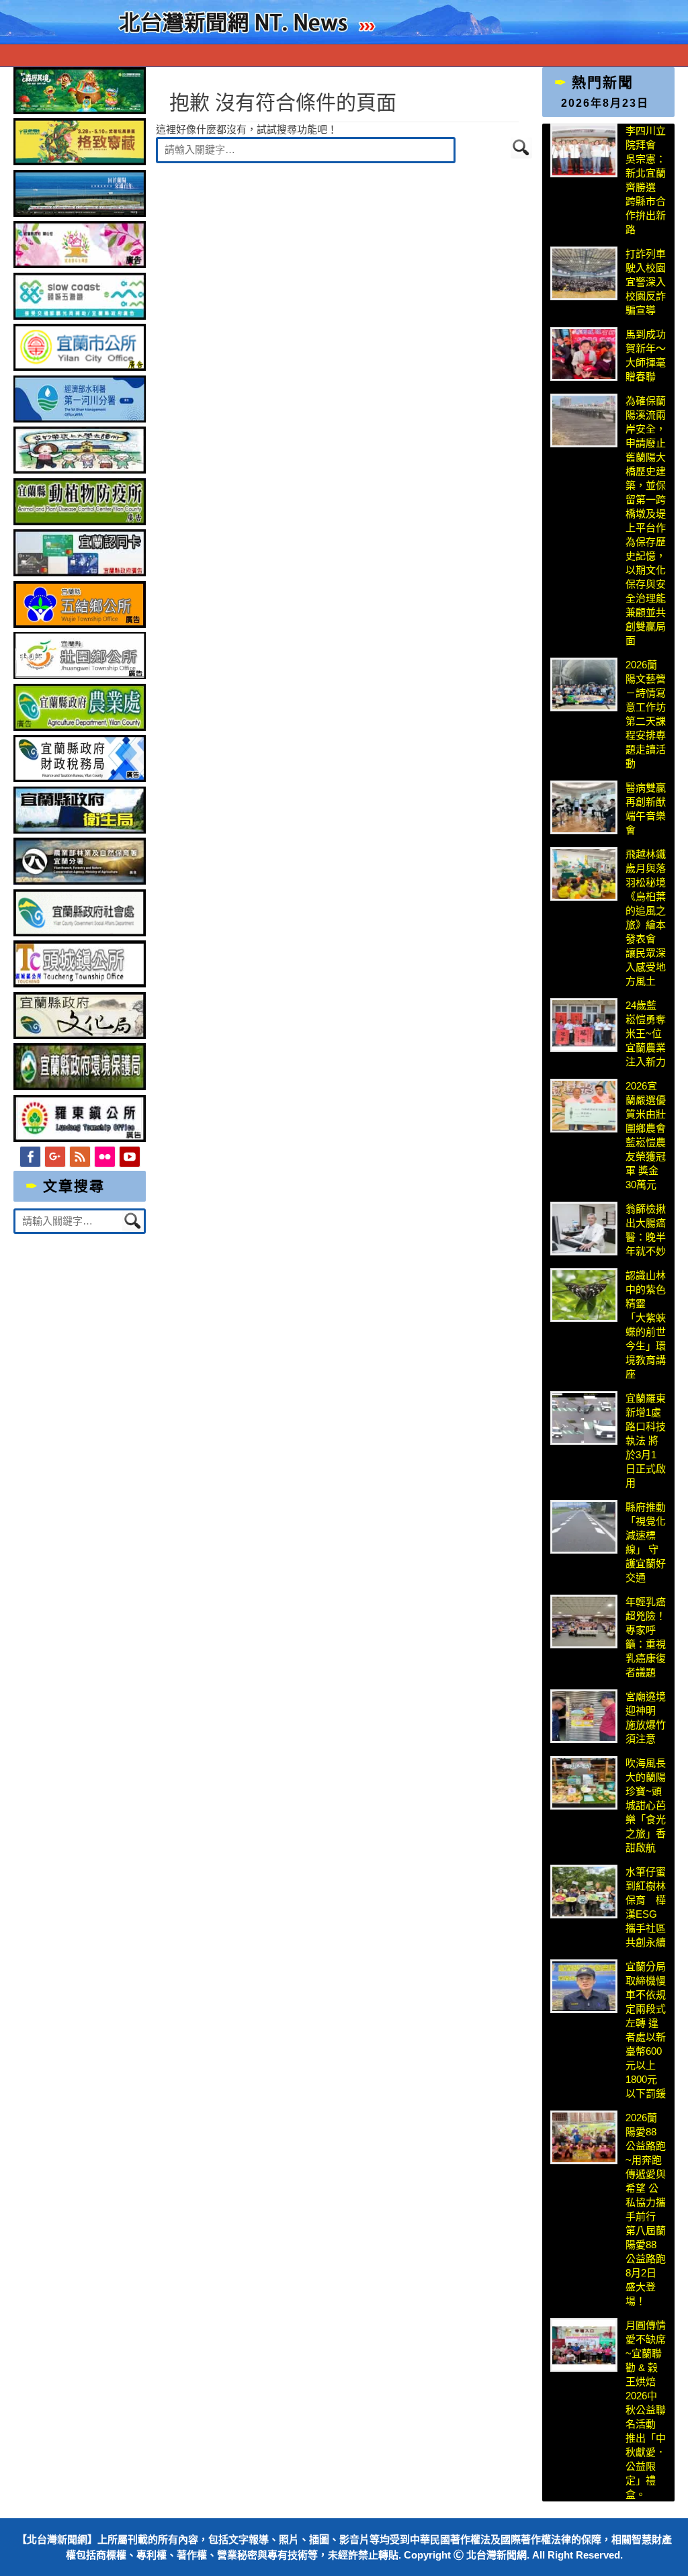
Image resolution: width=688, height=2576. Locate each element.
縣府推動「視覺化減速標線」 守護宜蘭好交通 (646, 1542)
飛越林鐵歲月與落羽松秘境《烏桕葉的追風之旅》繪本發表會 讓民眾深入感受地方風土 (646, 918)
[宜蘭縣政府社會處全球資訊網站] (80, 933)
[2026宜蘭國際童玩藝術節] (80, 110)
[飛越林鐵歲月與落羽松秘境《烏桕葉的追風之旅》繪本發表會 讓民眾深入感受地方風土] (584, 874)
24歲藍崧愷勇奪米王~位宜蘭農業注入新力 (646, 1033)
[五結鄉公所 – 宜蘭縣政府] (80, 624)
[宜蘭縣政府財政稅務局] (80, 778)
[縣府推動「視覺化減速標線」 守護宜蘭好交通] (584, 1527)
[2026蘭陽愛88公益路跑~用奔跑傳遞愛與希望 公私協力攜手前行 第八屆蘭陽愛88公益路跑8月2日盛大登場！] (584, 2137)
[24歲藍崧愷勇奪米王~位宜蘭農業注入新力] (584, 1025)
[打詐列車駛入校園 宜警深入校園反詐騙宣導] (584, 273)
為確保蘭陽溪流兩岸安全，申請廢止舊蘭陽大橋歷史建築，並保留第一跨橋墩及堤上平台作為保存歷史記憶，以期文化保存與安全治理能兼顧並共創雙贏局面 (646, 521)
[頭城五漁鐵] (80, 316)
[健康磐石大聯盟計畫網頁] (80, 264)
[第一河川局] (80, 419)
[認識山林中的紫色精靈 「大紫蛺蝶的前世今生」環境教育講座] (584, 1295)
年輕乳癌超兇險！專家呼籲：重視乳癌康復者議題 (646, 1637)
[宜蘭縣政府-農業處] (80, 727)
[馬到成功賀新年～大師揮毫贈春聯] (584, 354)
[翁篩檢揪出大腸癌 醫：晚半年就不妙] (584, 1229)
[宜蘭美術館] (80, 213)
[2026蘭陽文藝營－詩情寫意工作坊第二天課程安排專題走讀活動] (584, 684)
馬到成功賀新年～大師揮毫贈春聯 (646, 355)
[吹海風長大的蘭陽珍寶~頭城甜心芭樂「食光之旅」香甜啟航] (584, 1783)
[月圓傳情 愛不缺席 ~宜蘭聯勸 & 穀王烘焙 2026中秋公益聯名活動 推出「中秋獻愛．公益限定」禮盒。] (584, 2345)
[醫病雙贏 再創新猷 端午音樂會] (584, 807)
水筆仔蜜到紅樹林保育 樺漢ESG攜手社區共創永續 (646, 1907)
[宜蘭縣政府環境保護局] (80, 1086)
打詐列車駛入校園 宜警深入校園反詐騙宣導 (646, 282)
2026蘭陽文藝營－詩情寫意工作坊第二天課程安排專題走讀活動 (646, 714)
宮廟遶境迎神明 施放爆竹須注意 (646, 1718)
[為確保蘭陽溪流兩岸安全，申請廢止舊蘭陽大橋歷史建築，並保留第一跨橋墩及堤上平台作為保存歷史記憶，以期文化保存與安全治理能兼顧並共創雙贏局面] (584, 420)
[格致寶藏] (80, 162)
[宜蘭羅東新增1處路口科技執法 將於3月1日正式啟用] (584, 1418)
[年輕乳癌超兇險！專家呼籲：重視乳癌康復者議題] (584, 1622)
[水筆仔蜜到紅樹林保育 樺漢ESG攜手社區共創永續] (584, 1892)
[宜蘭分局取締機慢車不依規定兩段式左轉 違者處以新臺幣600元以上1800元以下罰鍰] (584, 1986)
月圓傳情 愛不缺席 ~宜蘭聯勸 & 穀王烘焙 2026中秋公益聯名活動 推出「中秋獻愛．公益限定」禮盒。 (646, 2410)
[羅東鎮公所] (80, 1138)
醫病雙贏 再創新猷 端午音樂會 (646, 809)
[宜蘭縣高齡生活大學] (80, 470)
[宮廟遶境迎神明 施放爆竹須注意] (584, 1716)
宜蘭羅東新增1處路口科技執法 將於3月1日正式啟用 (646, 1440)
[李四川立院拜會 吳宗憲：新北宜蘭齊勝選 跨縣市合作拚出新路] (584, 150)
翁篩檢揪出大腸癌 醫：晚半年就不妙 (646, 1230)
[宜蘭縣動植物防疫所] (80, 522)
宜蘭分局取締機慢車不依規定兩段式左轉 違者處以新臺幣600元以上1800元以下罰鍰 (646, 2030)
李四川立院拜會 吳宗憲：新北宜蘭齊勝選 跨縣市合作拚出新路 (646, 180)
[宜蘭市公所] (80, 367)
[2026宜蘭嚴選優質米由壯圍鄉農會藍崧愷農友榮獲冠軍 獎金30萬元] (584, 1106)
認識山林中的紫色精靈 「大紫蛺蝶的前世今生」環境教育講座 (646, 1325)
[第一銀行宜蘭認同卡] (80, 573)
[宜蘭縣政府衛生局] (80, 830)
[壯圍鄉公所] (80, 675)
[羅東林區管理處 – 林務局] (80, 881)
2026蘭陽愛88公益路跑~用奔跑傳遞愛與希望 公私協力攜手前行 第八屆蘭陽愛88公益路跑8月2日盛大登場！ (646, 2209)
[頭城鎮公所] (80, 984)
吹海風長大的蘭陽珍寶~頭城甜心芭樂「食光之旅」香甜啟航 (646, 1805)
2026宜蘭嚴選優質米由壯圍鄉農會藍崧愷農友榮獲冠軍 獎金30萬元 (646, 1135)
